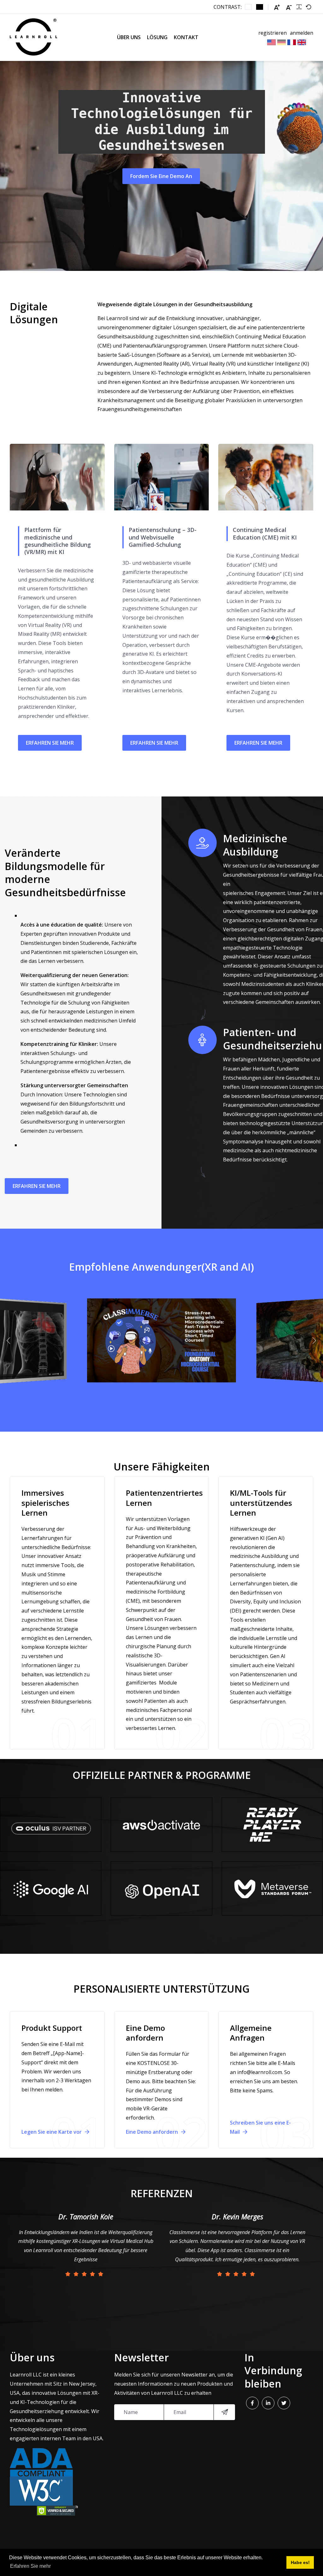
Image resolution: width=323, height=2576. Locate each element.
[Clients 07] (161, 1825)
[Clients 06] (272, 1825)
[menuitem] (129, 37)
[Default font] (308, 7)
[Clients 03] (51, 1825)
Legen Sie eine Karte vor (52, 2132)
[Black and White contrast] (260, 7)
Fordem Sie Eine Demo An (161, 176)
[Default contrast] (248, 7)
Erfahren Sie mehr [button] (30, 2566)
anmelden (302, 33)
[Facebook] (252, 2403)
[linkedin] (268, 2403)
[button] (10, 1341)
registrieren (273, 33)
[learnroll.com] (33, 37)
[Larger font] (277, 7)
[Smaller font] (289, 7)
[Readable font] (299, 7)
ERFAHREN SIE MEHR (50, 743)
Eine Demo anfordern (153, 2132)
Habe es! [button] (300, 2562)
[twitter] (284, 2403)
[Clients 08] (272, 1888)
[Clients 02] (161, 1888)
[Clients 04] (51, 1888)
